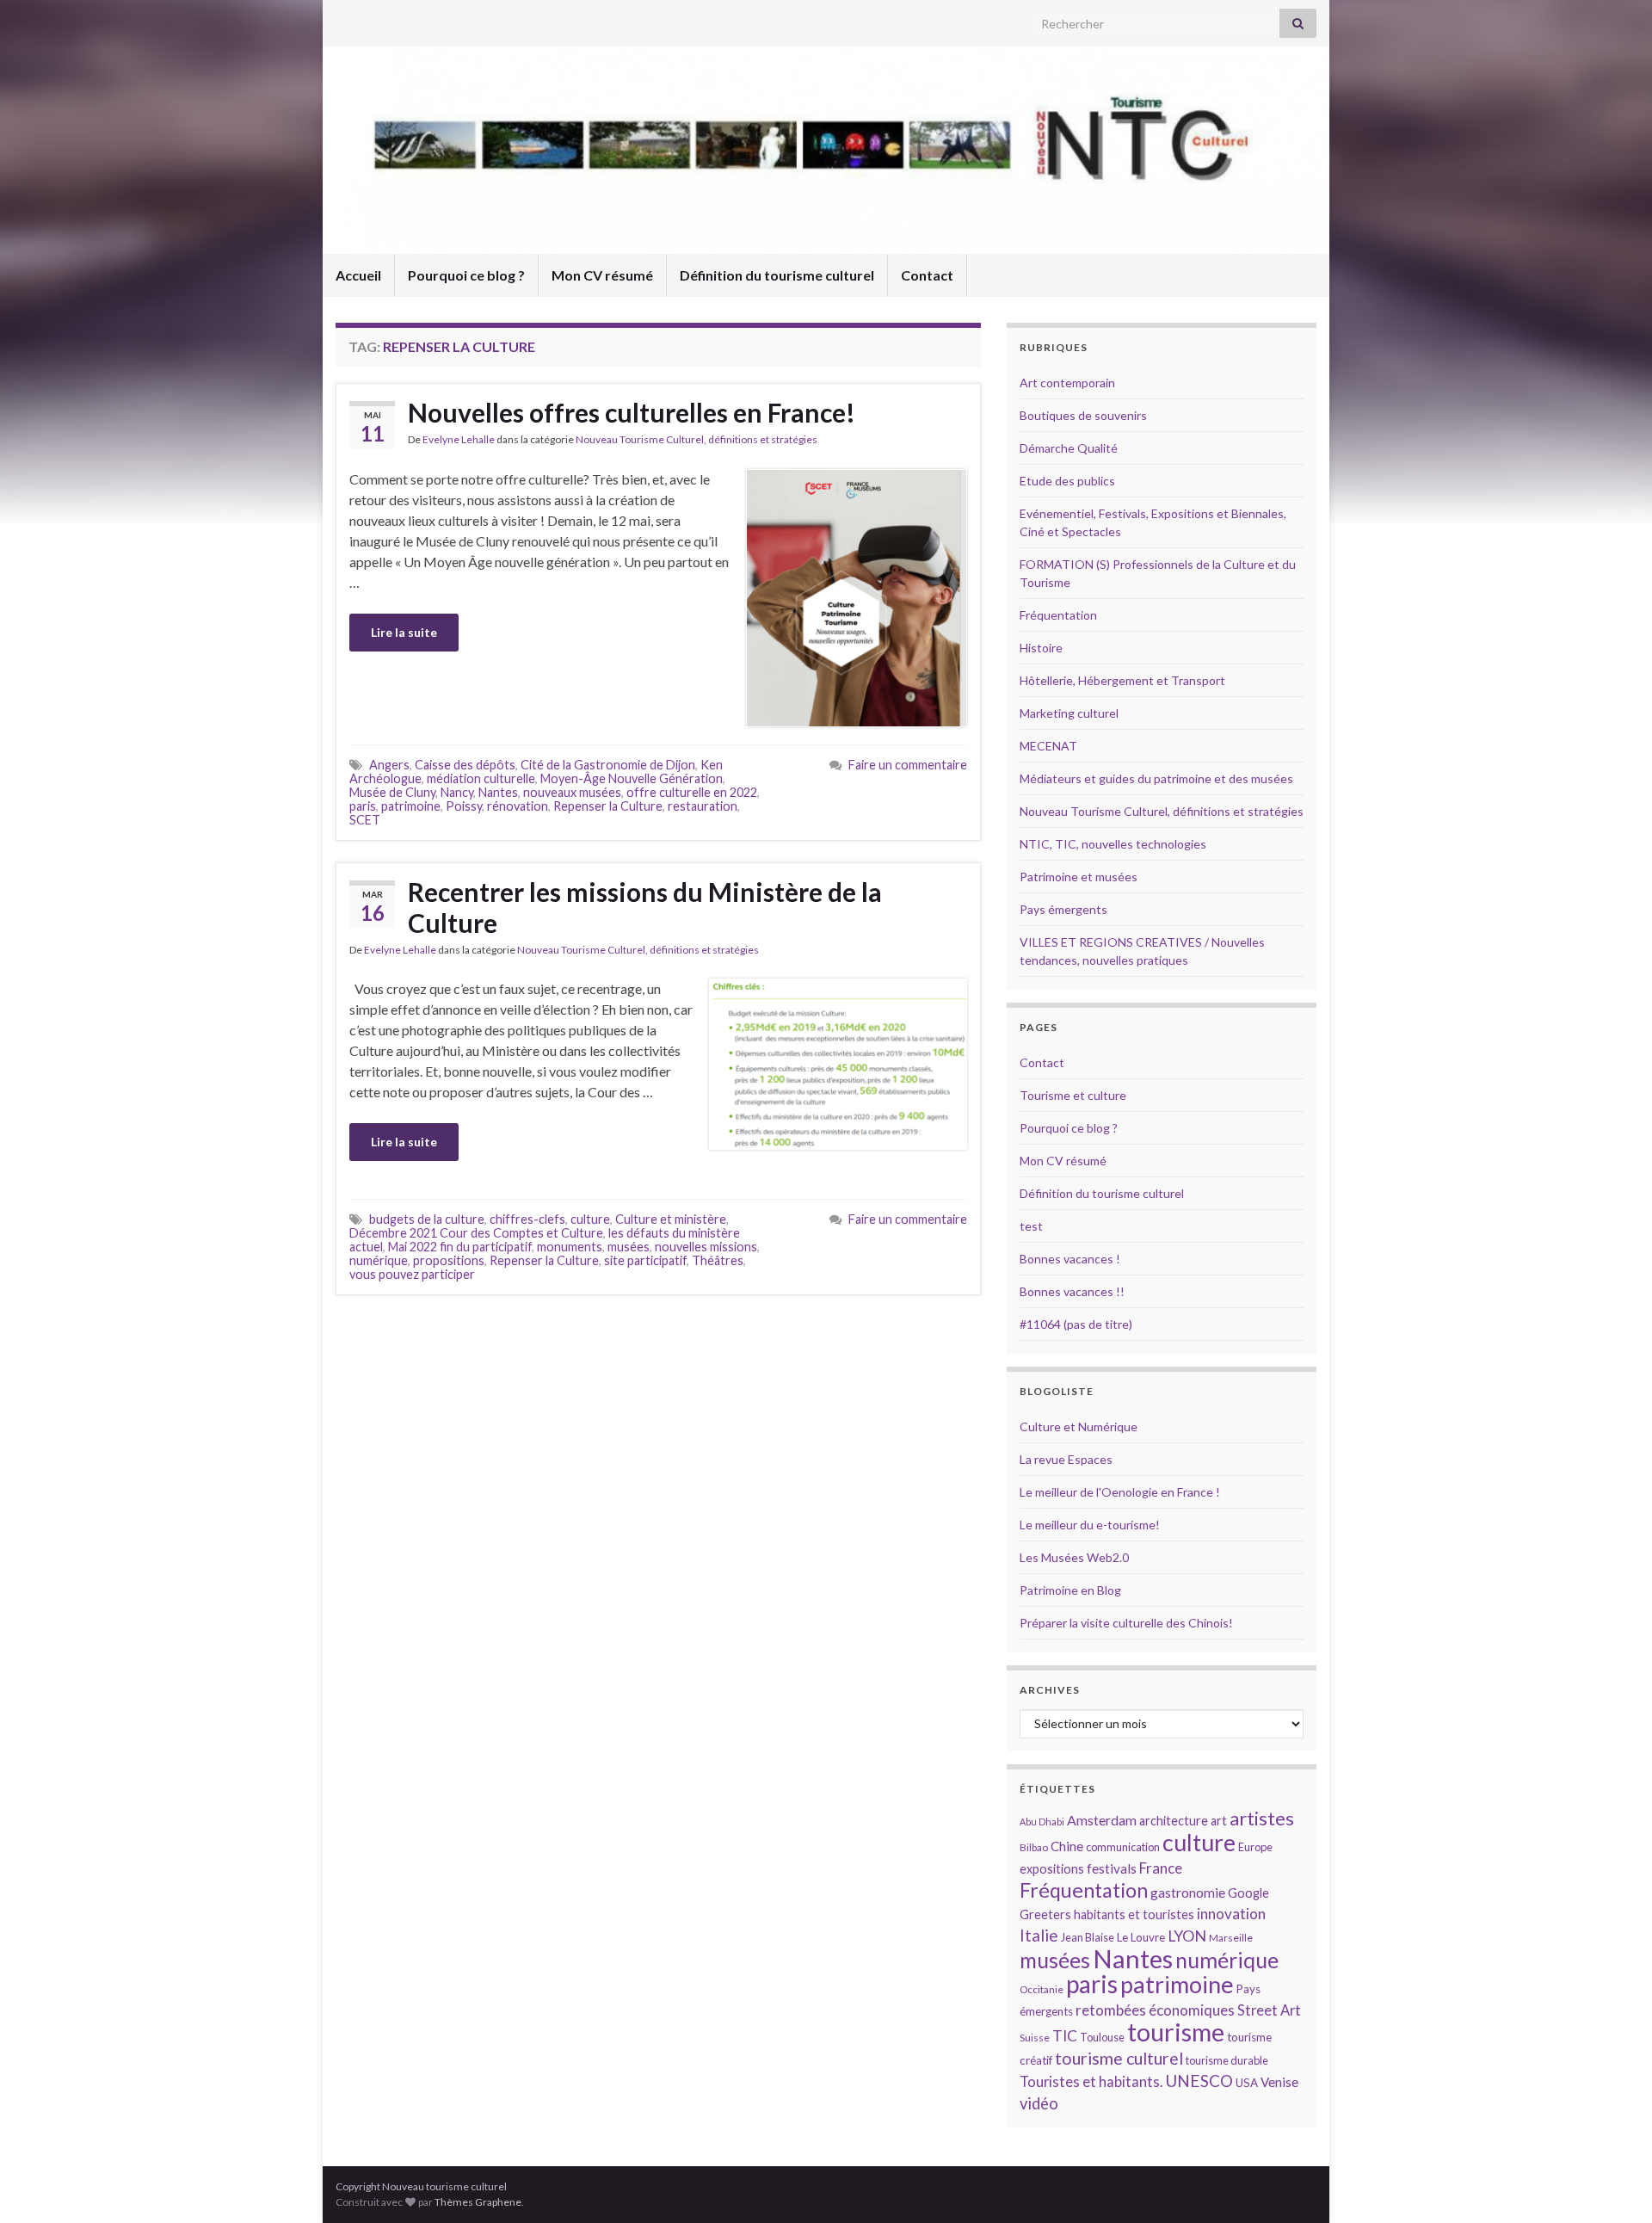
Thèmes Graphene (478, 2202)
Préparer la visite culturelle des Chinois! (1126, 1623)
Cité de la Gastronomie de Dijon (608, 765)
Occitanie (1042, 1989)
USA (1247, 2083)
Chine (1067, 1846)
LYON (1187, 1936)
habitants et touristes (1134, 1914)
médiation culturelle (481, 778)
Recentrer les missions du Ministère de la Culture (645, 907)
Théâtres (718, 1260)
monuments (570, 1247)
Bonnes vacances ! (1070, 1259)
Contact (927, 275)
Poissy (464, 806)
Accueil (358, 275)
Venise (1279, 2082)
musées (629, 1247)
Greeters (1045, 1914)
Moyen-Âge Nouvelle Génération (632, 778)
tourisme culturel (1119, 2058)
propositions (449, 1260)
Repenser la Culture (608, 806)
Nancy (457, 792)
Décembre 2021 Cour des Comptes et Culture (476, 1233)
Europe (1255, 1847)
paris (363, 806)
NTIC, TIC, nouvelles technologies (1113, 844)
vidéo (1039, 2103)
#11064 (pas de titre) (1076, 1324)
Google (1248, 1893)
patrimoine (411, 806)
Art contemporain (1067, 383)
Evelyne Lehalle (459, 439)
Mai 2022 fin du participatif (460, 1247)
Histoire (1041, 648)
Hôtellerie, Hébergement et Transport (1122, 680)
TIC (1065, 2036)
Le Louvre (1141, 1937)
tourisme (1176, 2032)
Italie (1039, 1935)
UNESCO (1199, 2081)
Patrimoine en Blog (1070, 1590)
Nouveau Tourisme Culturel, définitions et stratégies (697, 439)
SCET (365, 820)
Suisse (1035, 2038)
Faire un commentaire (908, 765)
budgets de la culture (427, 1219)
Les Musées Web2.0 (1074, 1557)
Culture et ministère (671, 1219)
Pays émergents (1063, 909)
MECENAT (1048, 746)
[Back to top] (1613, 2184)
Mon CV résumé (602, 275)
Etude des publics (1067, 481)
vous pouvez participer (412, 1274)
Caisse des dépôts (465, 765)
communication (1123, 1847)
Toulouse (1102, 2037)
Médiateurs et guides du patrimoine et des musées (1156, 778)
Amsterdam (1102, 1820)
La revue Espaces (1066, 1459)
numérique (379, 1260)
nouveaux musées (572, 792)
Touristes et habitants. (1091, 2082)
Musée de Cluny (392, 792)
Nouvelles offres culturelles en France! (632, 412)
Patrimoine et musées (1079, 877)
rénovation (518, 806)
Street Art (1269, 2010)
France (1161, 1868)
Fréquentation (1058, 615)
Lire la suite (404, 632)
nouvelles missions (706, 1247)
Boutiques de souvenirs (1083, 415)
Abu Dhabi (1042, 1822)
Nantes (498, 792)
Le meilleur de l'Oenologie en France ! (1120, 1492)
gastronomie (1188, 1892)
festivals (1112, 1868)
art (1219, 1821)
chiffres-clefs (527, 1219)
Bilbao (1034, 1847)
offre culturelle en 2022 (692, 792)
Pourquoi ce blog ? (466, 275)
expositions (1052, 1869)
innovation (1231, 1914)
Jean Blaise (1088, 1937)
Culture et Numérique (1079, 1426)
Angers (389, 765)
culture (590, 1219)
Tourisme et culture (1073, 1095)
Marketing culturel (1069, 713)
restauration (703, 806)
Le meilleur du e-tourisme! (1090, 1525)
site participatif (645, 1260)
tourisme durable (1227, 2060)
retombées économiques (1155, 2010)
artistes (1262, 1818)
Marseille (1231, 1938)
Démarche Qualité (1069, 448)
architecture (1174, 1821)
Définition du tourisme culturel (777, 275)
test (1031, 1226)
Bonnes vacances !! (1072, 1291)
